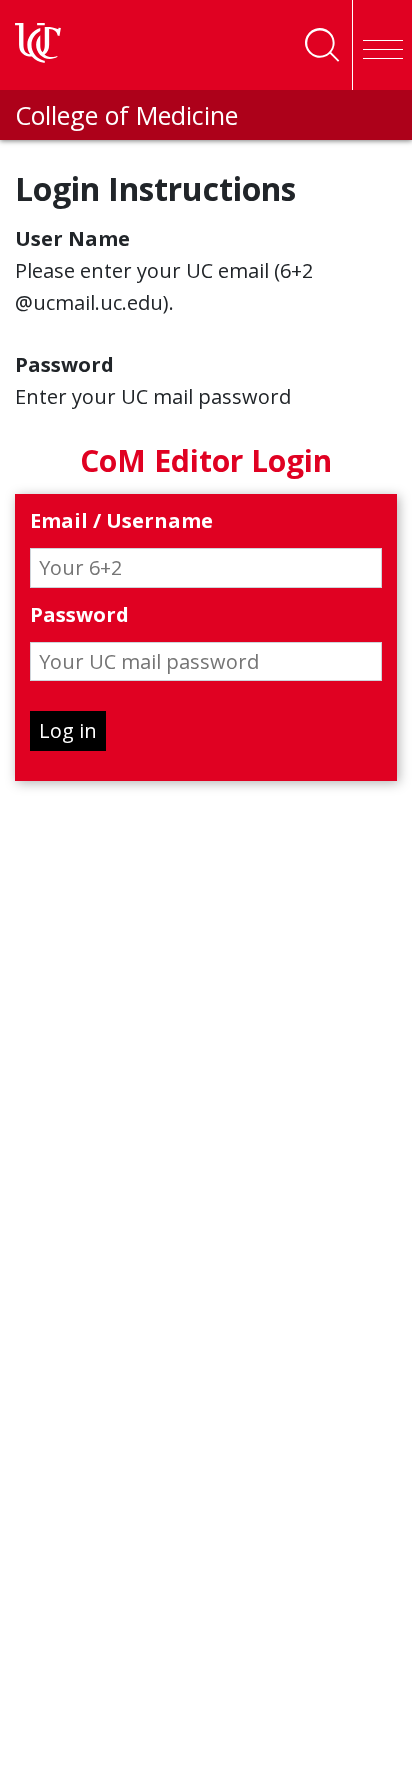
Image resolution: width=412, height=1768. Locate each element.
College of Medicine (126, 115)
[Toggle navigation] (382, 45)
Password (79, 615)
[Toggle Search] (322, 45)
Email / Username (121, 521)
